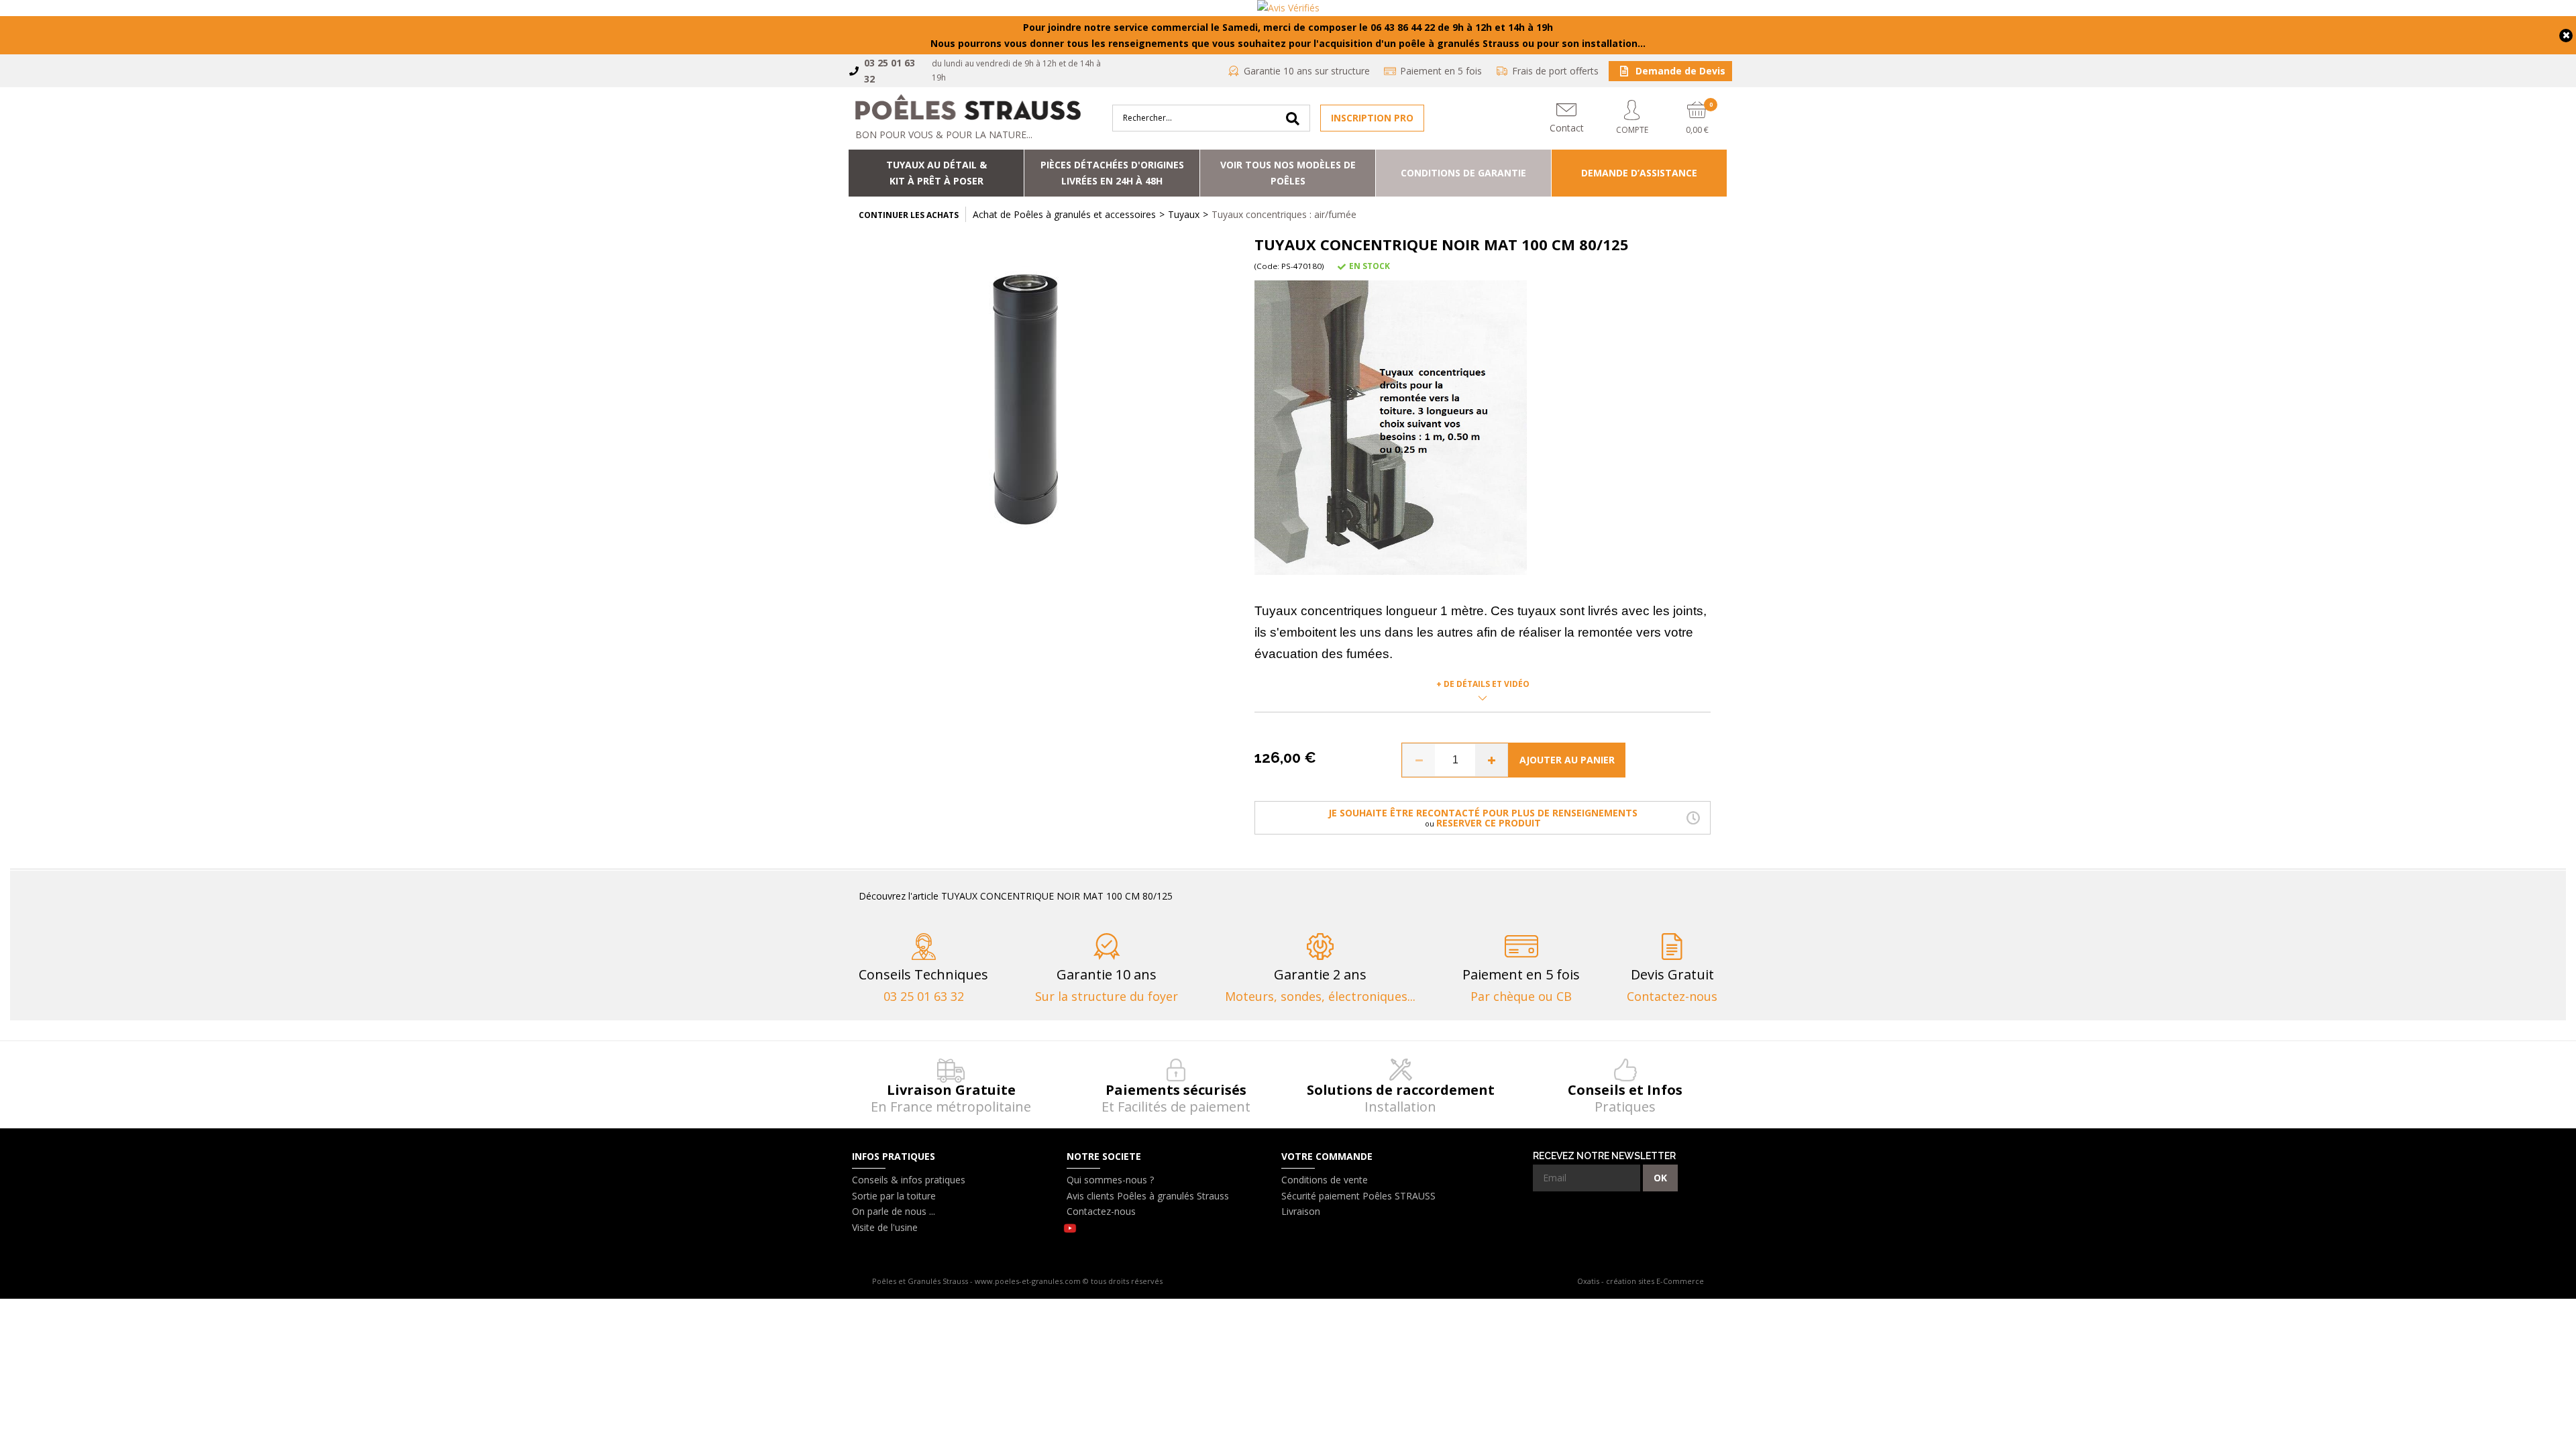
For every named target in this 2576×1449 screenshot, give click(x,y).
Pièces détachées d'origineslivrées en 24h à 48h (1112, 173)
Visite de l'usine (885, 1227)
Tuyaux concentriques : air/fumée (1284, 214)
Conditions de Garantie (1463, 173)
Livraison (1301, 1211)
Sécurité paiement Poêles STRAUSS (1358, 1196)
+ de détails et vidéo (1483, 684)
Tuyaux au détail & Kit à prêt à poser (936, 173)
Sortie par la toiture (894, 1196)
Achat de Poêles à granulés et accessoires (1064, 214)
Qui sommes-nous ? (1110, 1180)
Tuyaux (1184, 214)
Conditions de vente (1325, 1180)
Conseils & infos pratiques (909, 1180)
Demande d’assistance (1639, 173)
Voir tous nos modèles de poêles (1288, 173)
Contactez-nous (1101, 1211)
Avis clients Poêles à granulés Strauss (1148, 1196)
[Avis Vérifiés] (1288, 8)
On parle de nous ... (894, 1211)
